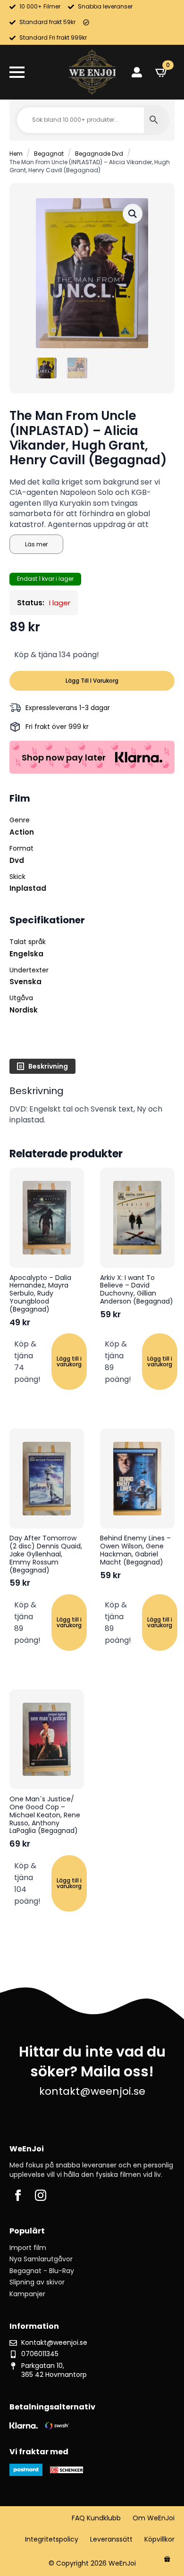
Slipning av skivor (37, 2282)
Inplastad (28, 888)
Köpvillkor (159, 2539)
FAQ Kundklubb (96, 2518)
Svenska (25, 982)
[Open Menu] (17, 72)
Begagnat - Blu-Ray (42, 2271)
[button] (133, 214)
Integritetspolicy (52, 2539)
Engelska (26, 954)
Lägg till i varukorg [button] (69, 1361)
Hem (16, 154)
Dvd (17, 860)
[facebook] (18, 2195)
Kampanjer (27, 2294)
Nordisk (24, 1010)
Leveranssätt (111, 2539)
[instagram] (41, 2195)
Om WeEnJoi (154, 2518)
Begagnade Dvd (99, 154)
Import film (28, 2248)
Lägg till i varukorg (92, 681)
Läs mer (36, 544)
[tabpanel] (92, 1105)
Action (22, 832)
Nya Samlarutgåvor (41, 2259)
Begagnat (49, 154)
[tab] (42, 1066)
